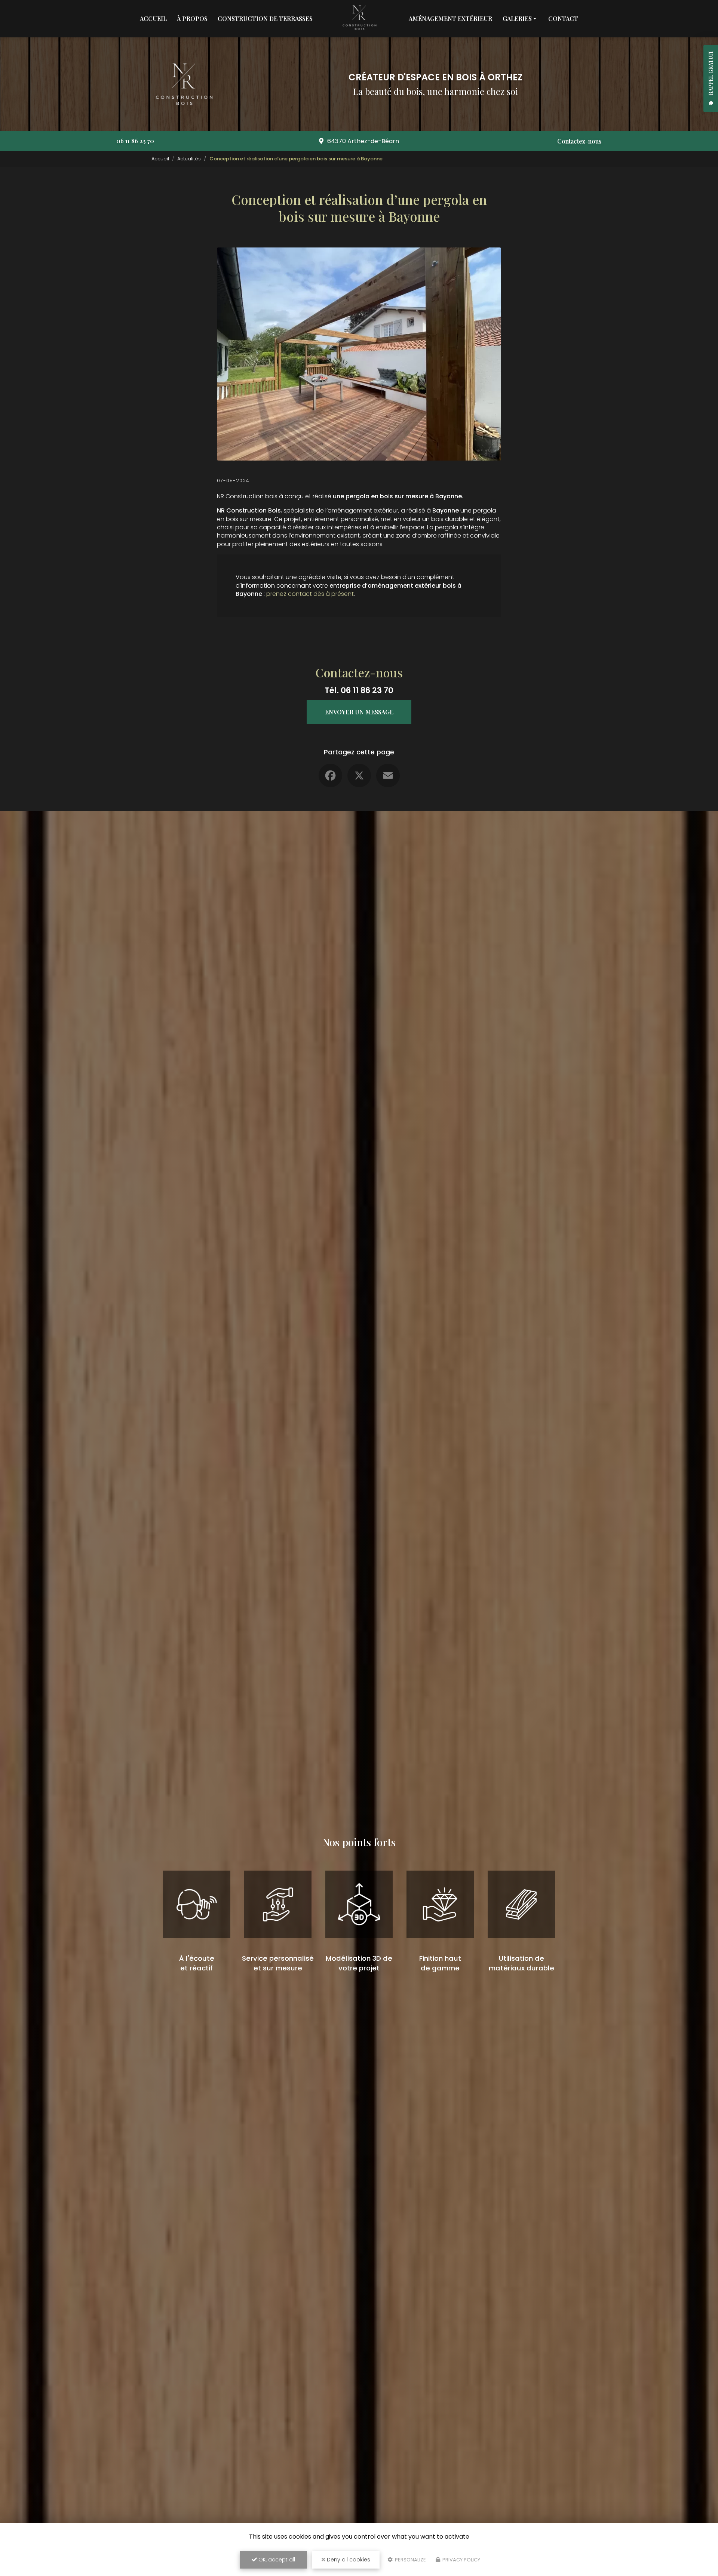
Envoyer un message (359, 712)
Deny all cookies (348, 2560)
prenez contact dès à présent (310, 594)
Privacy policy (461, 2560)
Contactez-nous (579, 141)
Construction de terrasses (265, 19)
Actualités (189, 159)
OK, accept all (276, 2560)
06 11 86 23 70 (135, 141)
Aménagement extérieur (450, 19)
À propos (192, 19)
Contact (563, 19)
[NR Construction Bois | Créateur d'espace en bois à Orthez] (359, 19)
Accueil (153, 19)
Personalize (410, 2560)
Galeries (517, 19)
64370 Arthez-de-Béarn (363, 141)
